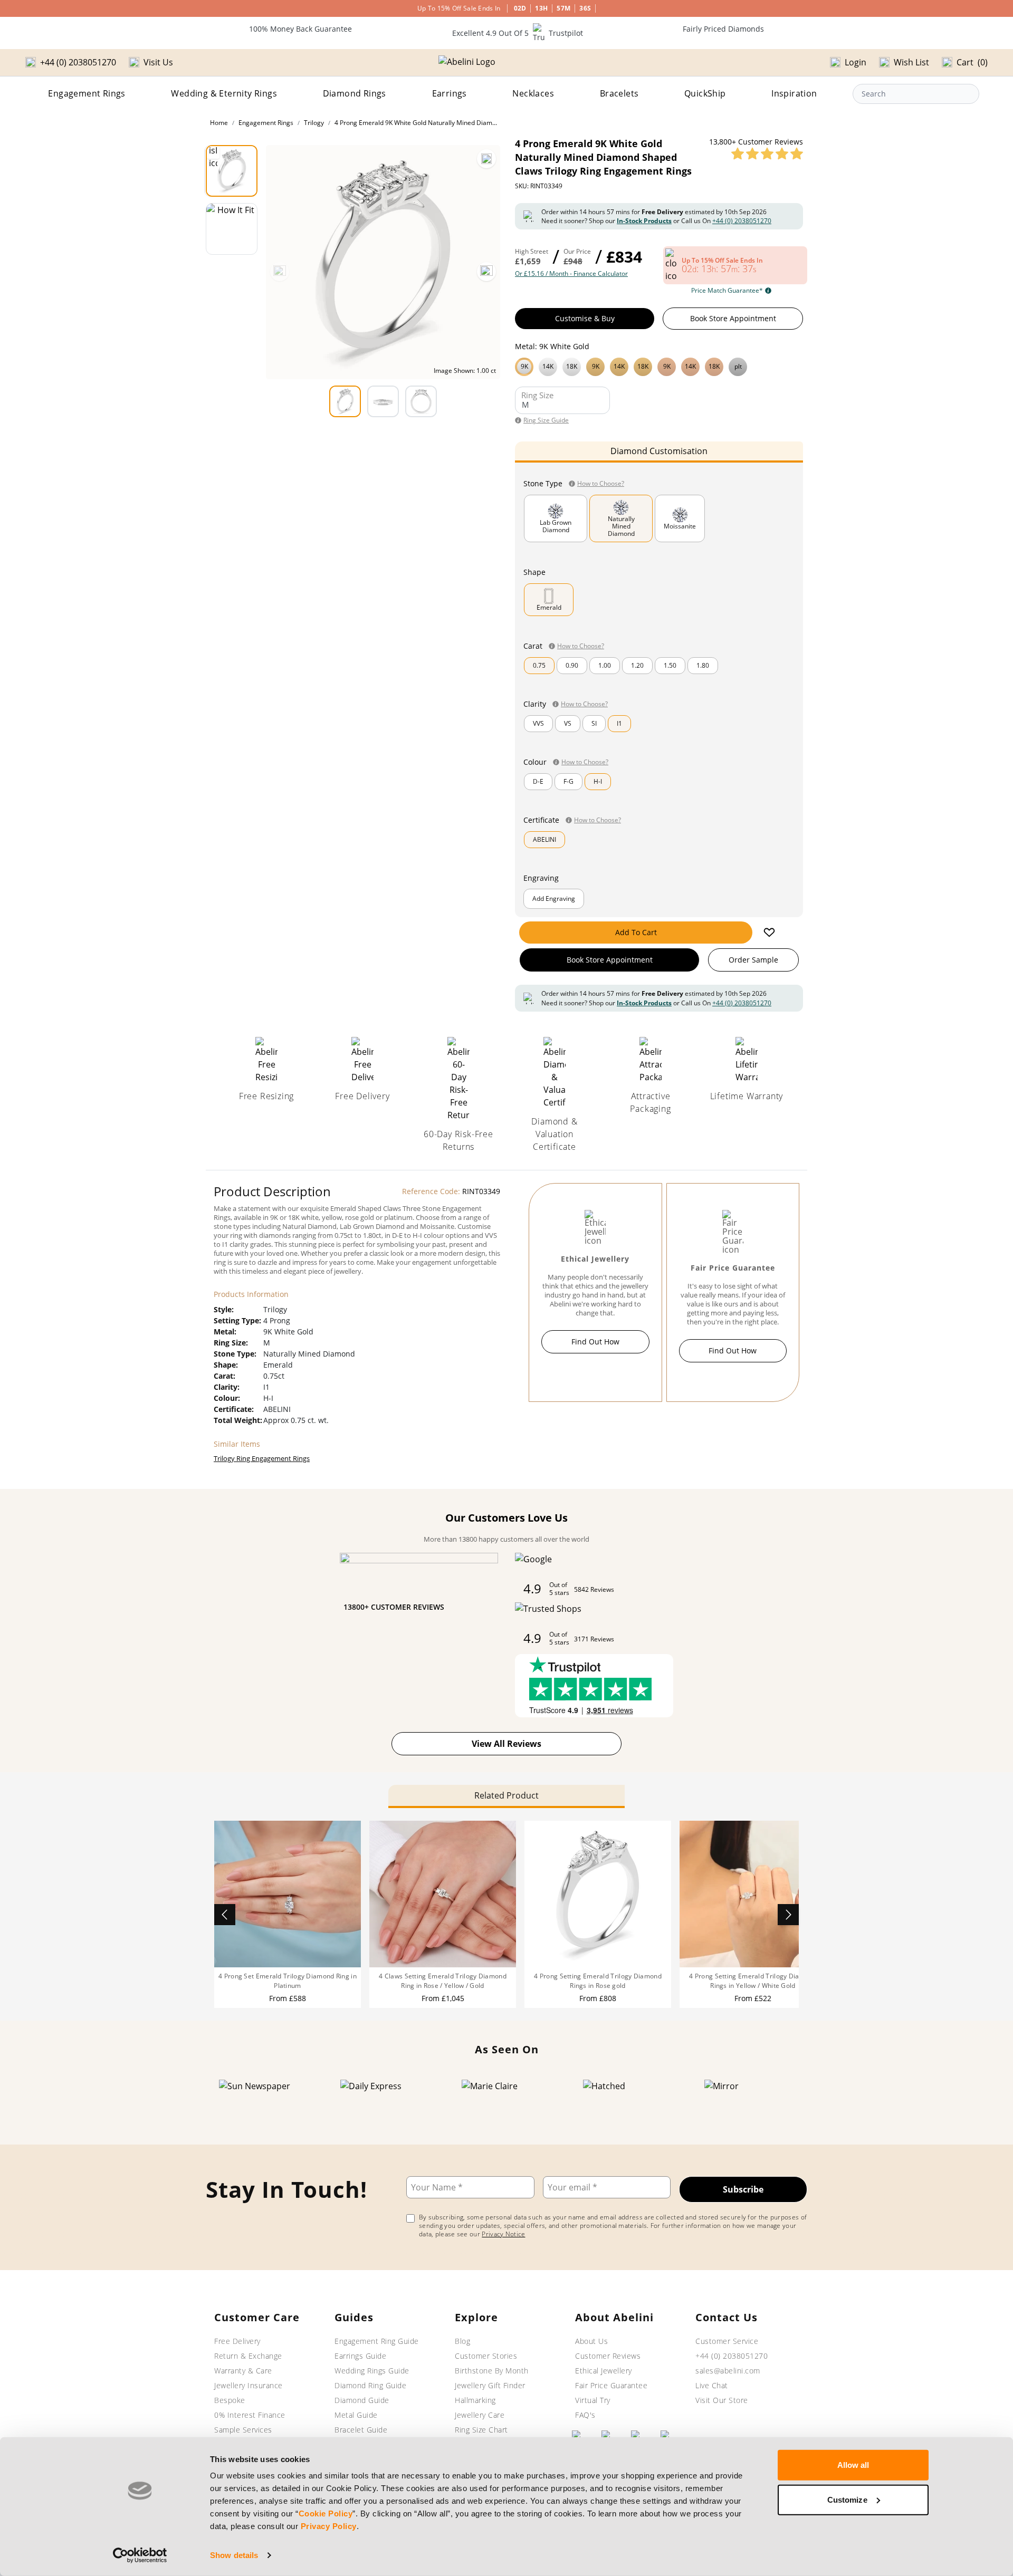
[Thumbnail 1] (232, 171)
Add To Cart (636, 932)
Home (219, 123)
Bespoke (230, 2400)
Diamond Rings (355, 93)
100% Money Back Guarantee (300, 29)
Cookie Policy (326, 2513)
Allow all (853, 2465)
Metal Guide (356, 2415)
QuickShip (705, 93)
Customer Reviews (608, 2356)
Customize (847, 2499)
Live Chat (712, 2385)
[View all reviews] (767, 153)
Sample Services (243, 2430)
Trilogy (314, 123)
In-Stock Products (644, 221)
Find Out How (595, 1342)
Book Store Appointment (733, 318)
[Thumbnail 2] (232, 229)
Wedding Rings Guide (372, 2371)
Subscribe (743, 2189)
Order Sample (753, 960)
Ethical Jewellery (604, 2371)
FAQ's (585, 2415)
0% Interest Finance (250, 2415)
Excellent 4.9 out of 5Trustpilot (518, 33)
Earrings (450, 93)
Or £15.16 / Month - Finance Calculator (571, 274)
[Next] (486, 272)
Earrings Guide (360, 2356)
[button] (659, 366)
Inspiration (794, 93)
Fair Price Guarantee (611, 2385)
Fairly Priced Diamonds (723, 29)
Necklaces (533, 93)
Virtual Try (593, 2400)
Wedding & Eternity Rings (224, 93)
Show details (234, 2555)
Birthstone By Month (492, 2371)
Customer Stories (486, 2356)
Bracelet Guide (361, 2430)
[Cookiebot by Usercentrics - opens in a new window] (140, 2555)
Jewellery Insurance (249, 2385)
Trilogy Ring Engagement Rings (262, 1458)
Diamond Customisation (659, 451)
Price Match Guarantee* (727, 291)
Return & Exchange (248, 2356)
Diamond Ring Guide (370, 2385)
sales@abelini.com (728, 2371)
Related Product (506, 1795)
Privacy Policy (329, 2526)
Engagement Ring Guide (377, 2341)
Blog (462, 2341)
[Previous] (280, 272)
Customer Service (727, 2341)
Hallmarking (475, 2400)
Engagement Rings (87, 93)
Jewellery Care (480, 2415)
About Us (591, 2341)
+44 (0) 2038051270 (742, 221)
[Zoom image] (486, 159)
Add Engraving (554, 898)
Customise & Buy (585, 318)
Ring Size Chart (481, 2430)
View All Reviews (506, 1744)
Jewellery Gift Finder (490, 2385)
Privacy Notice (503, 2234)
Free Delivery (237, 2341)
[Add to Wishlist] (769, 933)
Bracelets (619, 93)
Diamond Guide (362, 2400)
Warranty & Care (243, 2371)
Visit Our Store (722, 2400)
